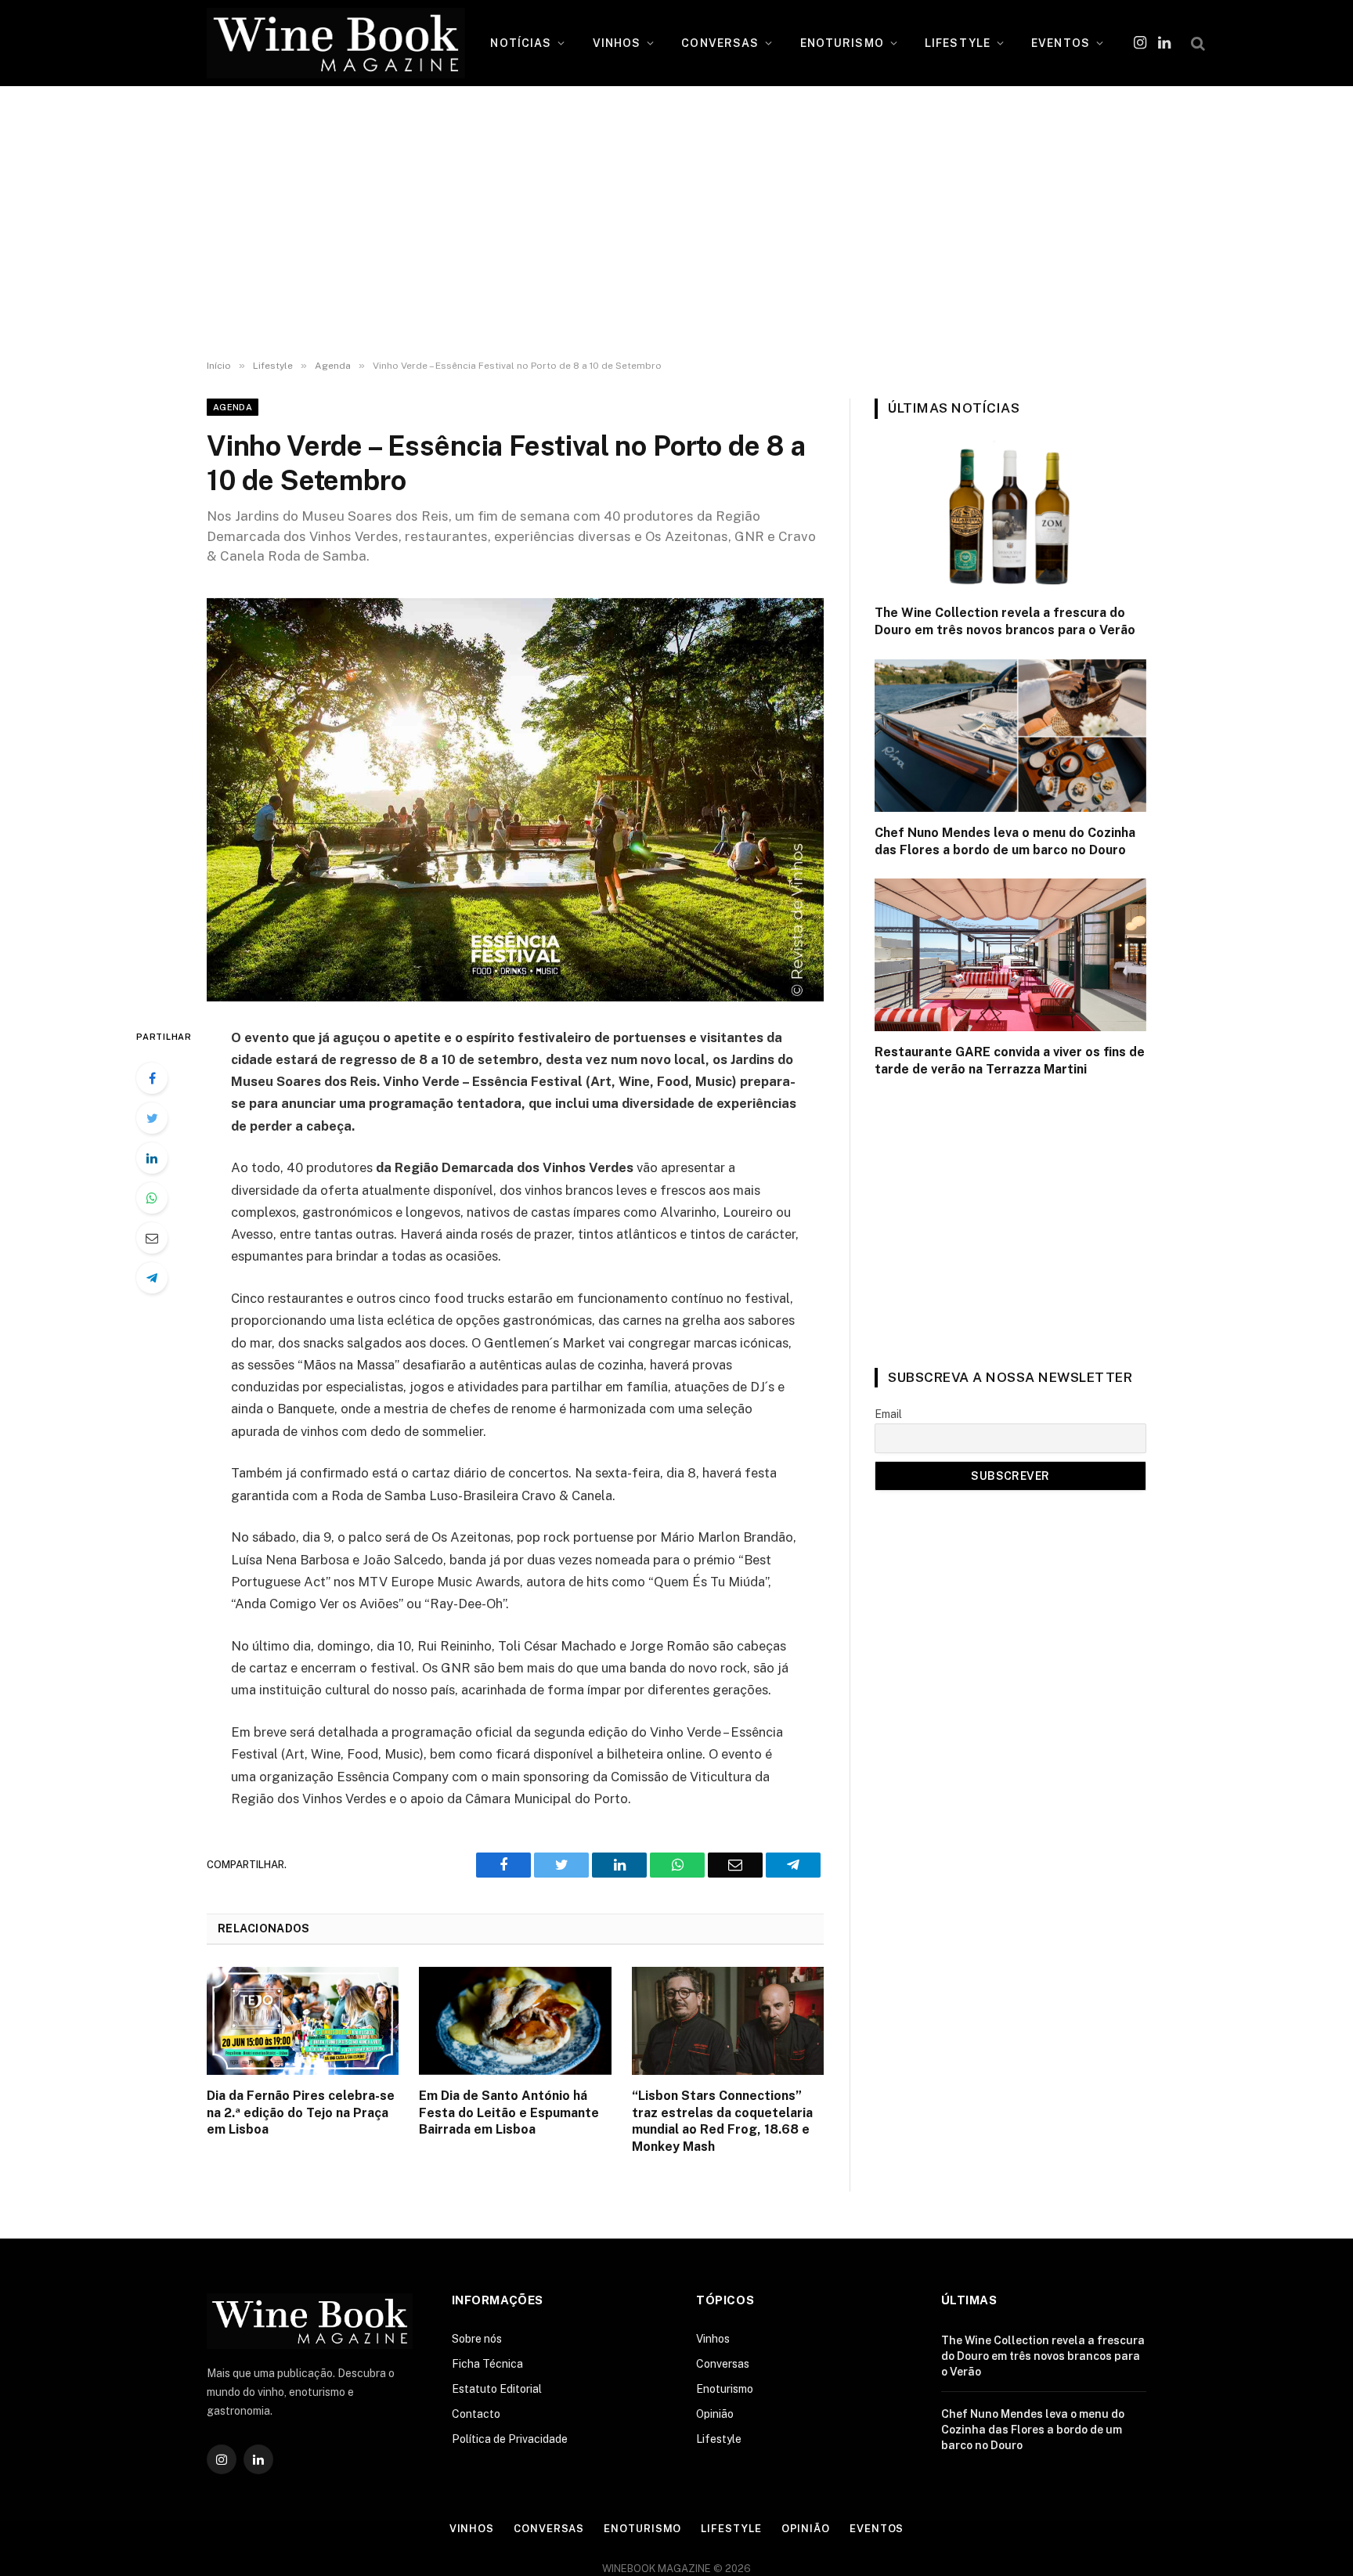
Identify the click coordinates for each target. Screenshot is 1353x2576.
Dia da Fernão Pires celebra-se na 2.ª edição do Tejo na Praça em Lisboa (301, 2113)
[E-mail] (152, 1238)
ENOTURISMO (842, 43)
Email (888, 1414)
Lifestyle (719, 2439)
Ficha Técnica (487, 2364)
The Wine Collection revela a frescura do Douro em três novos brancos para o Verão (1005, 621)
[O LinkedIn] (152, 1158)
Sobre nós (477, 2339)
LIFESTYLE (958, 43)
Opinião (715, 2414)
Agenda (233, 407)
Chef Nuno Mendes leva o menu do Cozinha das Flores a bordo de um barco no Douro (1005, 841)
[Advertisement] (676, 223)
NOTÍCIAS (521, 43)
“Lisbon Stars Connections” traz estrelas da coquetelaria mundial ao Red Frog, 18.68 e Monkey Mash (722, 2121)
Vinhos (713, 2339)
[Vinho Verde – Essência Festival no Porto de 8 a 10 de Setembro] (515, 800)
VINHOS (617, 43)
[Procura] (1196, 43)
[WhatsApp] (152, 1198)
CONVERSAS (720, 43)
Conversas (723, 2364)
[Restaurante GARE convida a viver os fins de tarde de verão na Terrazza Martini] (1010, 955)
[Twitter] (152, 1118)
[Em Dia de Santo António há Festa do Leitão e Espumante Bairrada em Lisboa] (515, 2021)
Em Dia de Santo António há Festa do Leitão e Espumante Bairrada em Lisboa (509, 2113)
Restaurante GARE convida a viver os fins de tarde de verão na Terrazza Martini (1010, 1061)
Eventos (877, 2529)
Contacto (476, 2414)
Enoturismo (725, 2389)
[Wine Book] (336, 43)
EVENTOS (1061, 43)
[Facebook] (152, 1078)
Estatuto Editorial (497, 2389)
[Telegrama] (152, 1278)
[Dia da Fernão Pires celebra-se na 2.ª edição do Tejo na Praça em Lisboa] (303, 2021)
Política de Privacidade (510, 2439)
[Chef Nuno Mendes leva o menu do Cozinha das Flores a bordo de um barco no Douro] (1010, 736)
